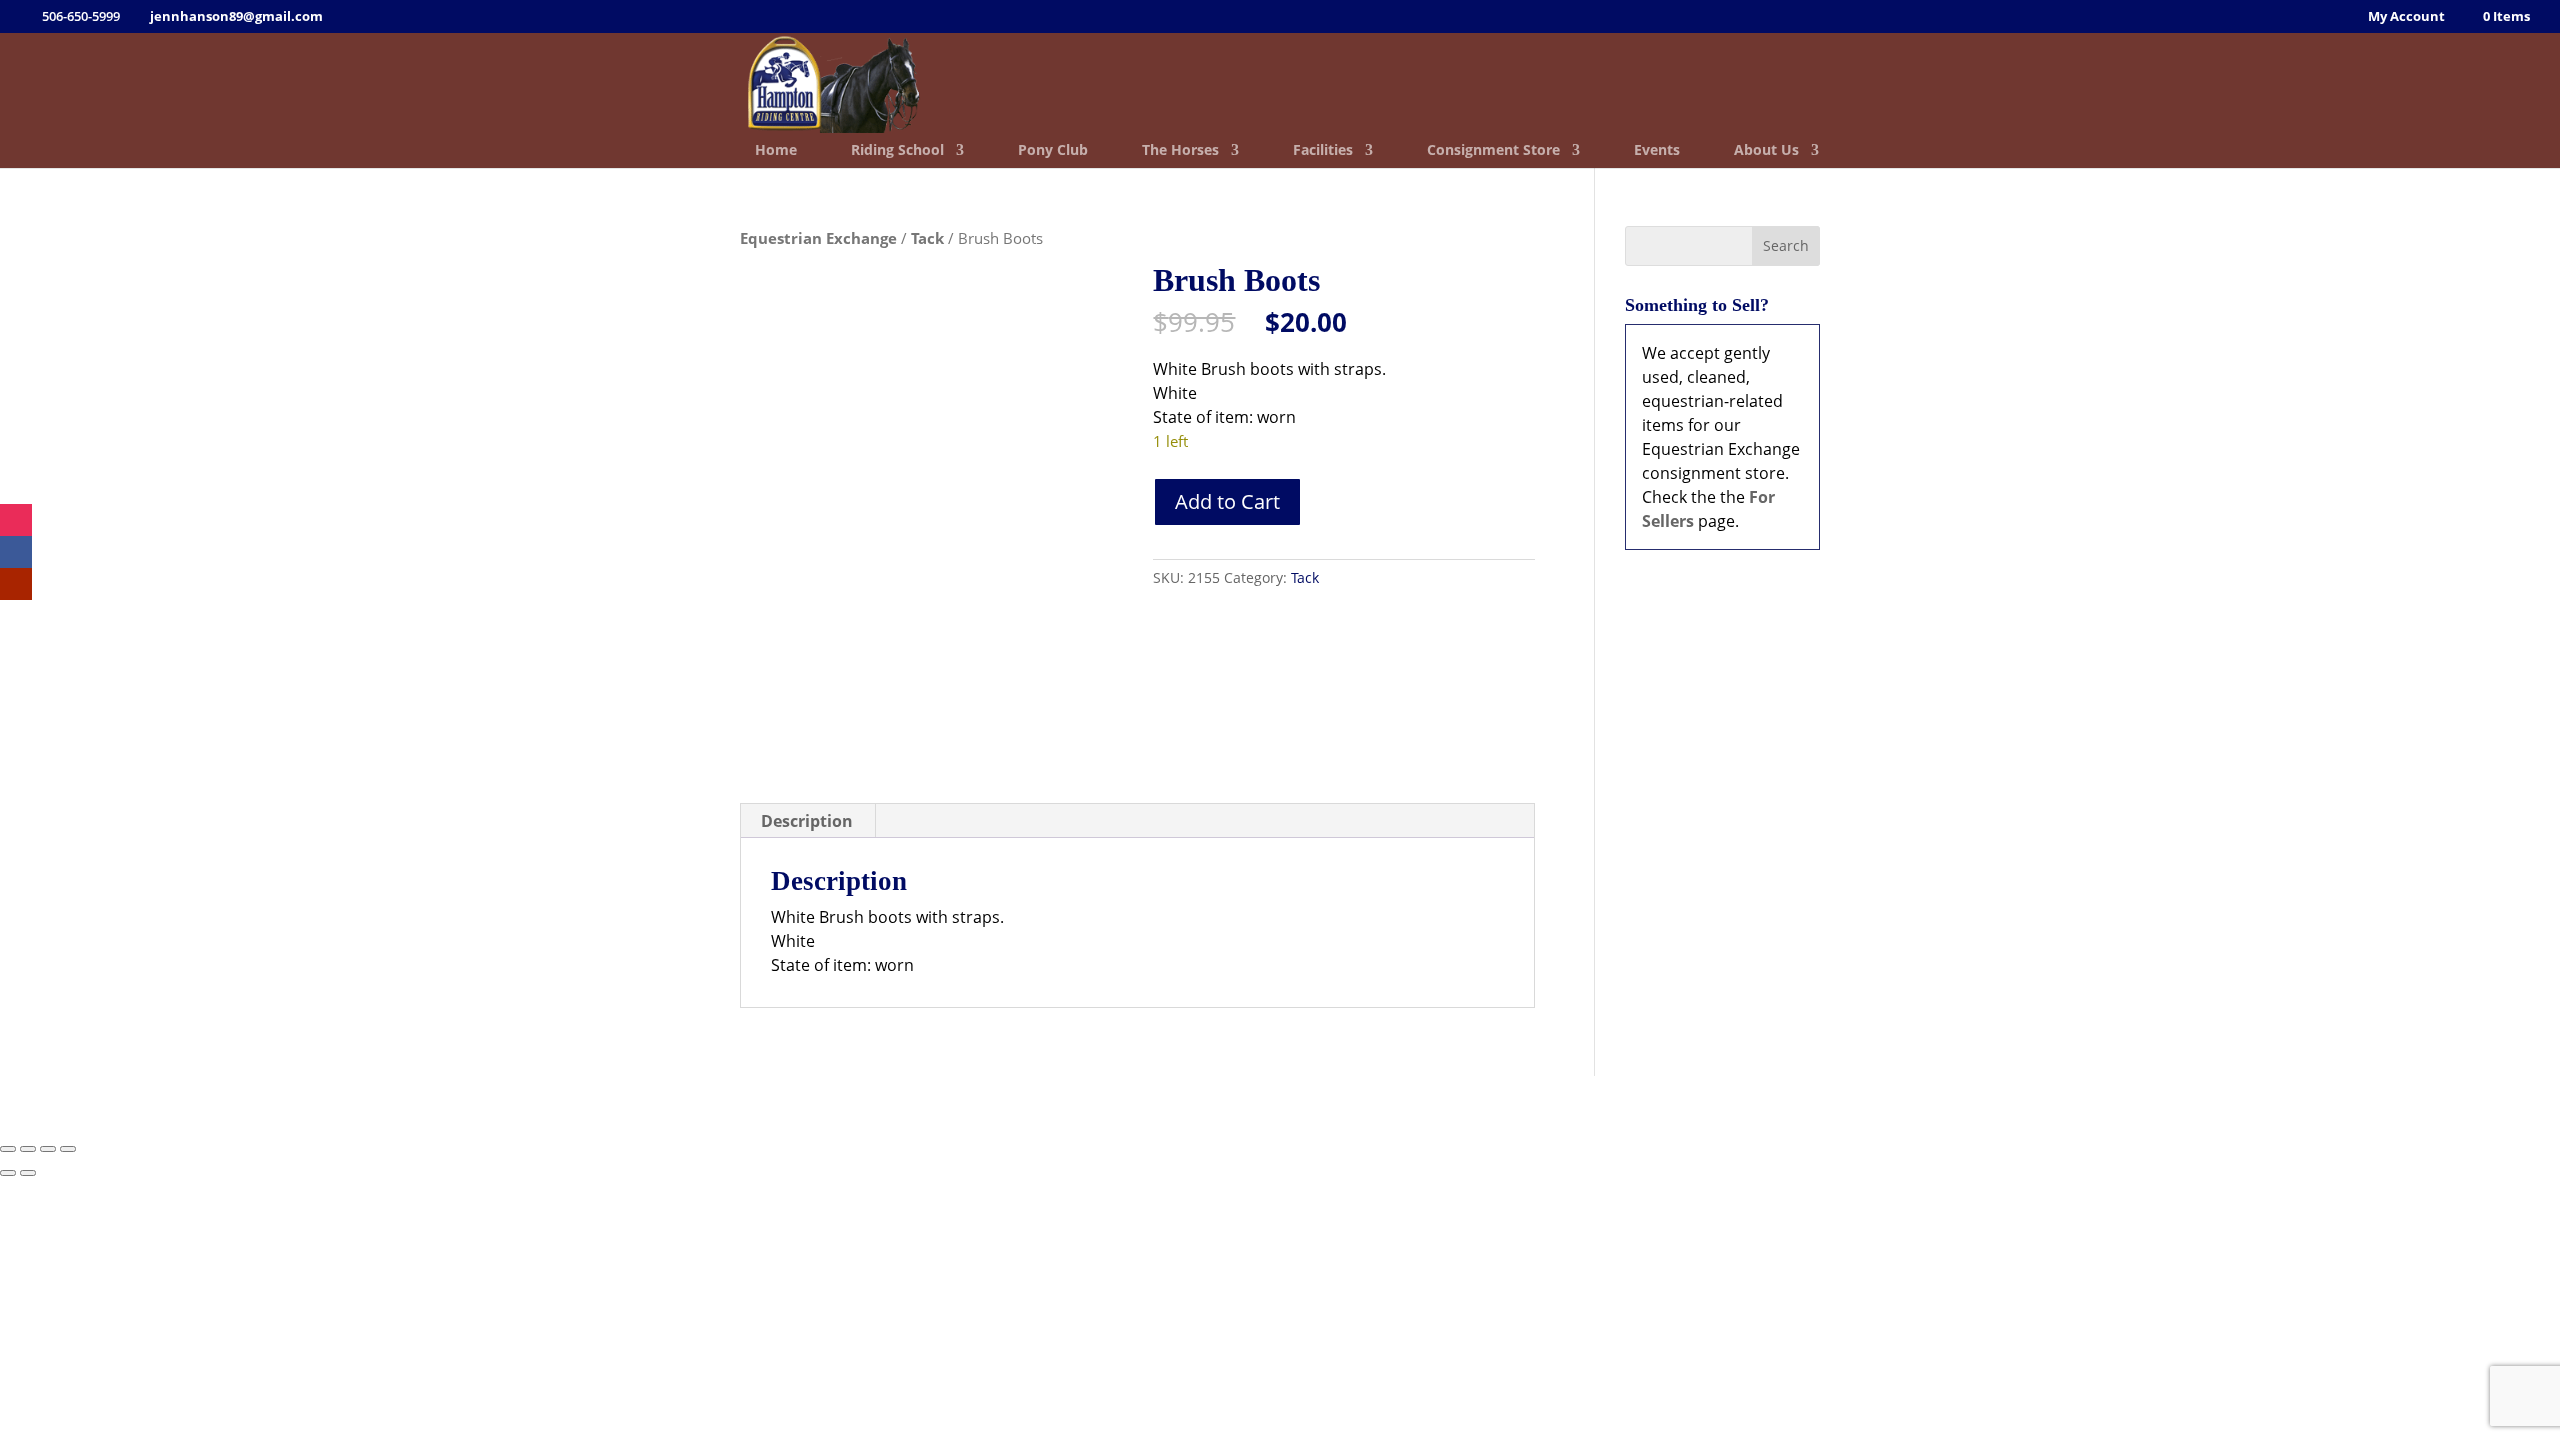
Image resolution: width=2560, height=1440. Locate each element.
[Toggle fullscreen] (28, 1149)
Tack (927, 238)
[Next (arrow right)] (28, 1173)
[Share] (48, 1149)
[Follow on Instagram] (16, 520)
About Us (1766, 151)
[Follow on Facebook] (16, 552)
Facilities (1323, 151)
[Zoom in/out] (8, 1149)
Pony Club (1053, 151)
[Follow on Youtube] (16, 584)
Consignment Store (1493, 151)
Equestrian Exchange (818, 238)
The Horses (1180, 151)
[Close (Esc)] (68, 1149)
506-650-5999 (1197, 1103)
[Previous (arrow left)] (8, 1173)
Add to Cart (1227, 501)
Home (776, 151)
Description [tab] (807, 821)
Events (1657, 151)
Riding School (897, 151)
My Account (2406, 17)
